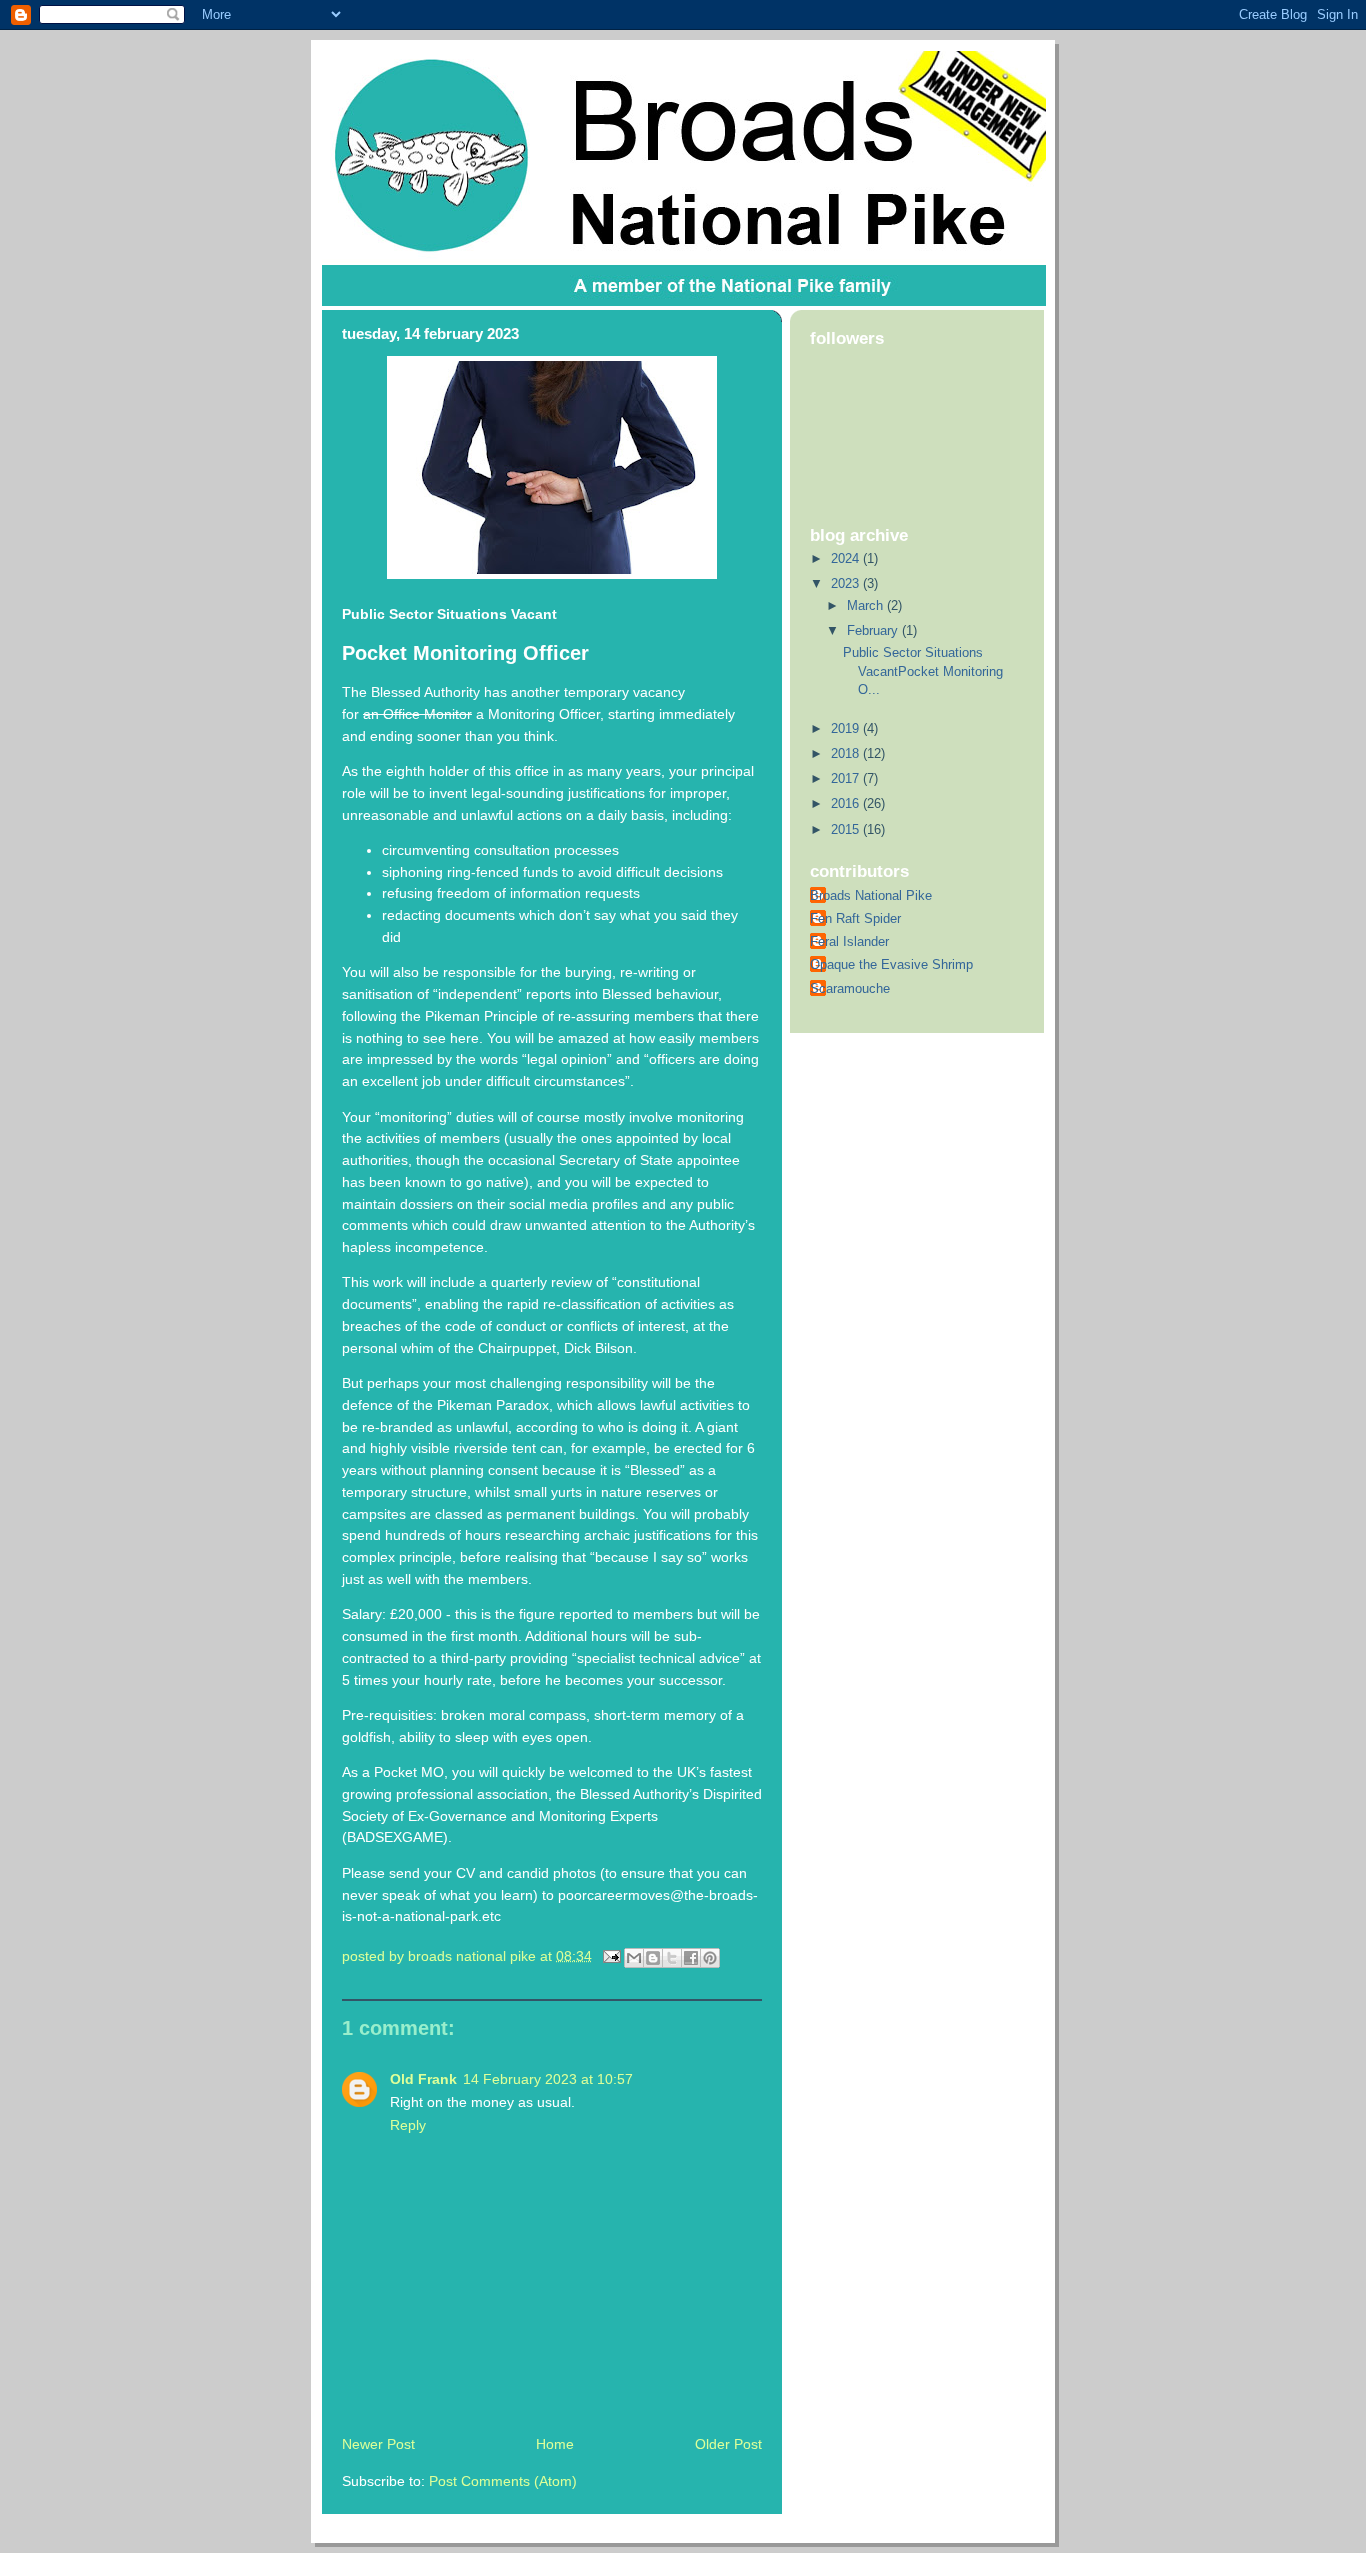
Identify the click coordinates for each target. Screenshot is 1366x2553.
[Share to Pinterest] (710, 1958)
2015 (847, 829)
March (867, 605)
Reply (408, 2125)
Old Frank (423, 2079)
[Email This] (634, 1958)
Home (555, 2444)
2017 (847, 778)
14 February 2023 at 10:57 (548, 2079)
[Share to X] (672, 1958)
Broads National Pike (871, 895)
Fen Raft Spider (855, 918)
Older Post (728, 2444)
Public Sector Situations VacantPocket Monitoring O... (923, 671)
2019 (847, 728)
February (874, 630)
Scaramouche (850, 988)
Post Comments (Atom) (503, 2481)
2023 (847, 583)
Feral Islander (849, 941)
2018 (847, 753)
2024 (847, 558)
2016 (847, 803)
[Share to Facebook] (691, 1958)
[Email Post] (610, 1955)
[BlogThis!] (653, 1958)
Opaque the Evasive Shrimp (891, 964)
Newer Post (378, 2444)
